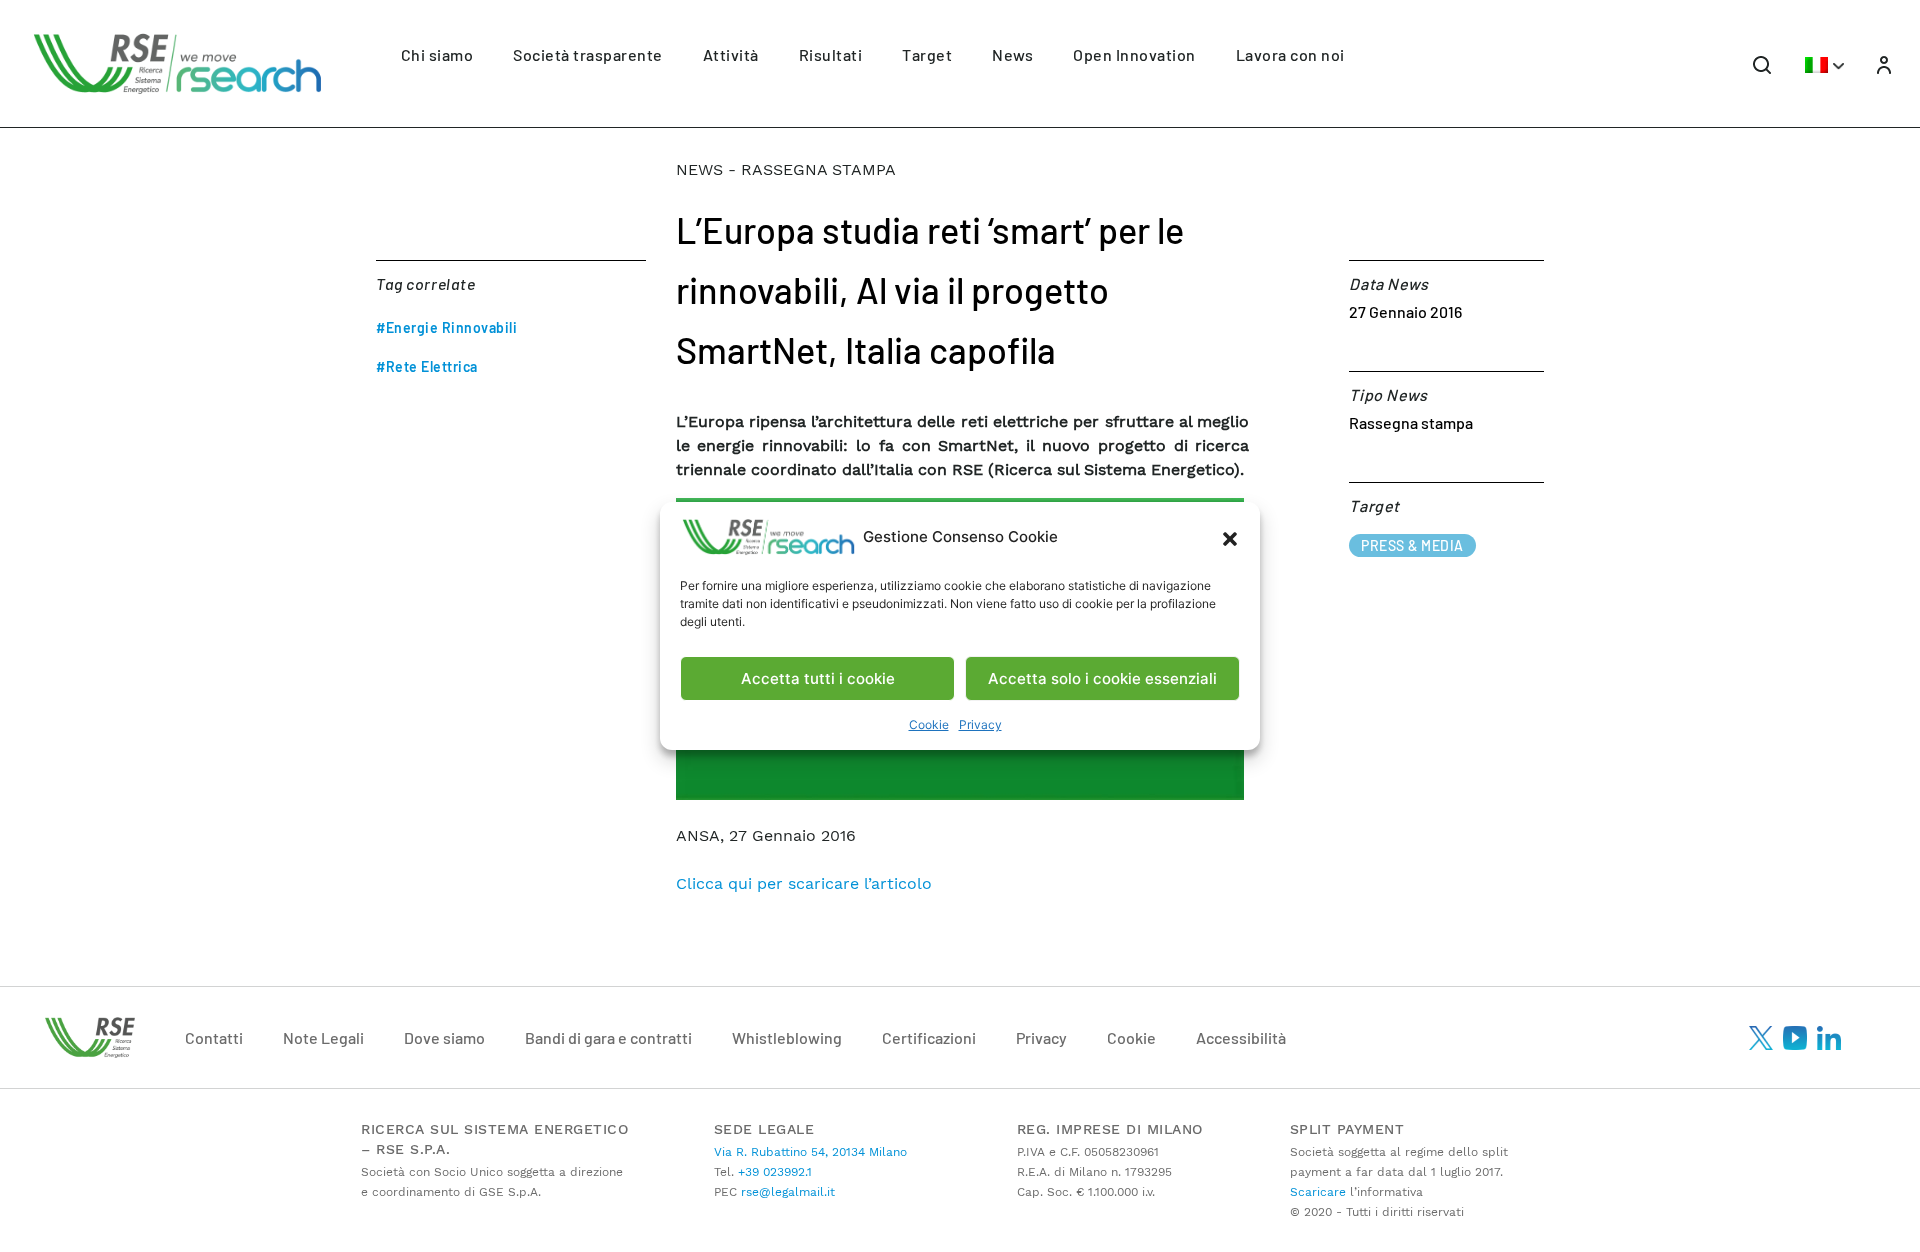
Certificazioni (929, 1037)
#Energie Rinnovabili (446, 327)
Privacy (980, 724)
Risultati (831, 54)
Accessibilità (1241, 1037)
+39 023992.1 (773, 1172)
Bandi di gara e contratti (608, 1037)
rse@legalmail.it (786, 1192)
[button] (1230, 537)
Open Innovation (1134, 54)
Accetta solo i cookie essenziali (1102, 678)
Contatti (214, 1037)
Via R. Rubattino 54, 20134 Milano (810, 1152)
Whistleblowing (787, 1037)
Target (927, 54)
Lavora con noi (1290, 54)
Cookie (929, 724)
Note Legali (323, 1037)
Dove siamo (444, 1037)
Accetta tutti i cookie (818, 678)
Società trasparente (588, 54)
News (1012, 54)
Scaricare (1318, 1192)
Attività (731, 54)
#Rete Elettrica (427, 366)
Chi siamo (437, 54)
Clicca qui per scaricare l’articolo (804, 883)
